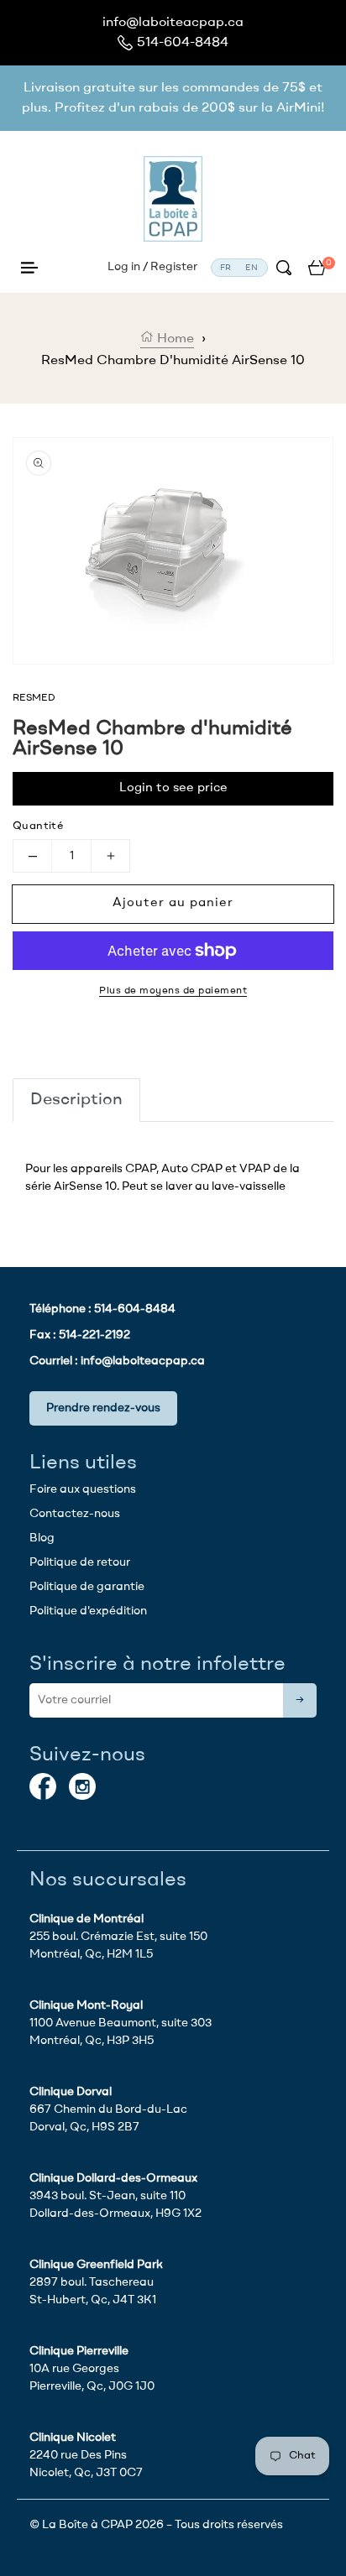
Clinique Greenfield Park (96, 2265)
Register (174, 267)
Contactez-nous (75, 1514)
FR (226, 268)
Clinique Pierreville (79, 2351)
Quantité (38, 826)
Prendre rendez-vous (103, 1408)
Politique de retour (80, 1562)
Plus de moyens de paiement (173, 991)
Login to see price (173, 788)
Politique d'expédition (88, 1611)
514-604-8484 (183, 43)
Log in (124, 267)
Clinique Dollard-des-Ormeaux (113, 2178)
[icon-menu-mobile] (29, 267)
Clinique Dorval (71, 2092)
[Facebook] (43, 1786)
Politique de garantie (87, 1587)
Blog (42, 1538)
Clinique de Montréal (86, 1919)
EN (252, 268)
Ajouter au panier (173, 903)
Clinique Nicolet (73, 2438)
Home (174, 339)
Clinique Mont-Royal (86, 2005)
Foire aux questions (83, 1489)
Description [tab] (76, 1100)
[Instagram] (82, 1786)
